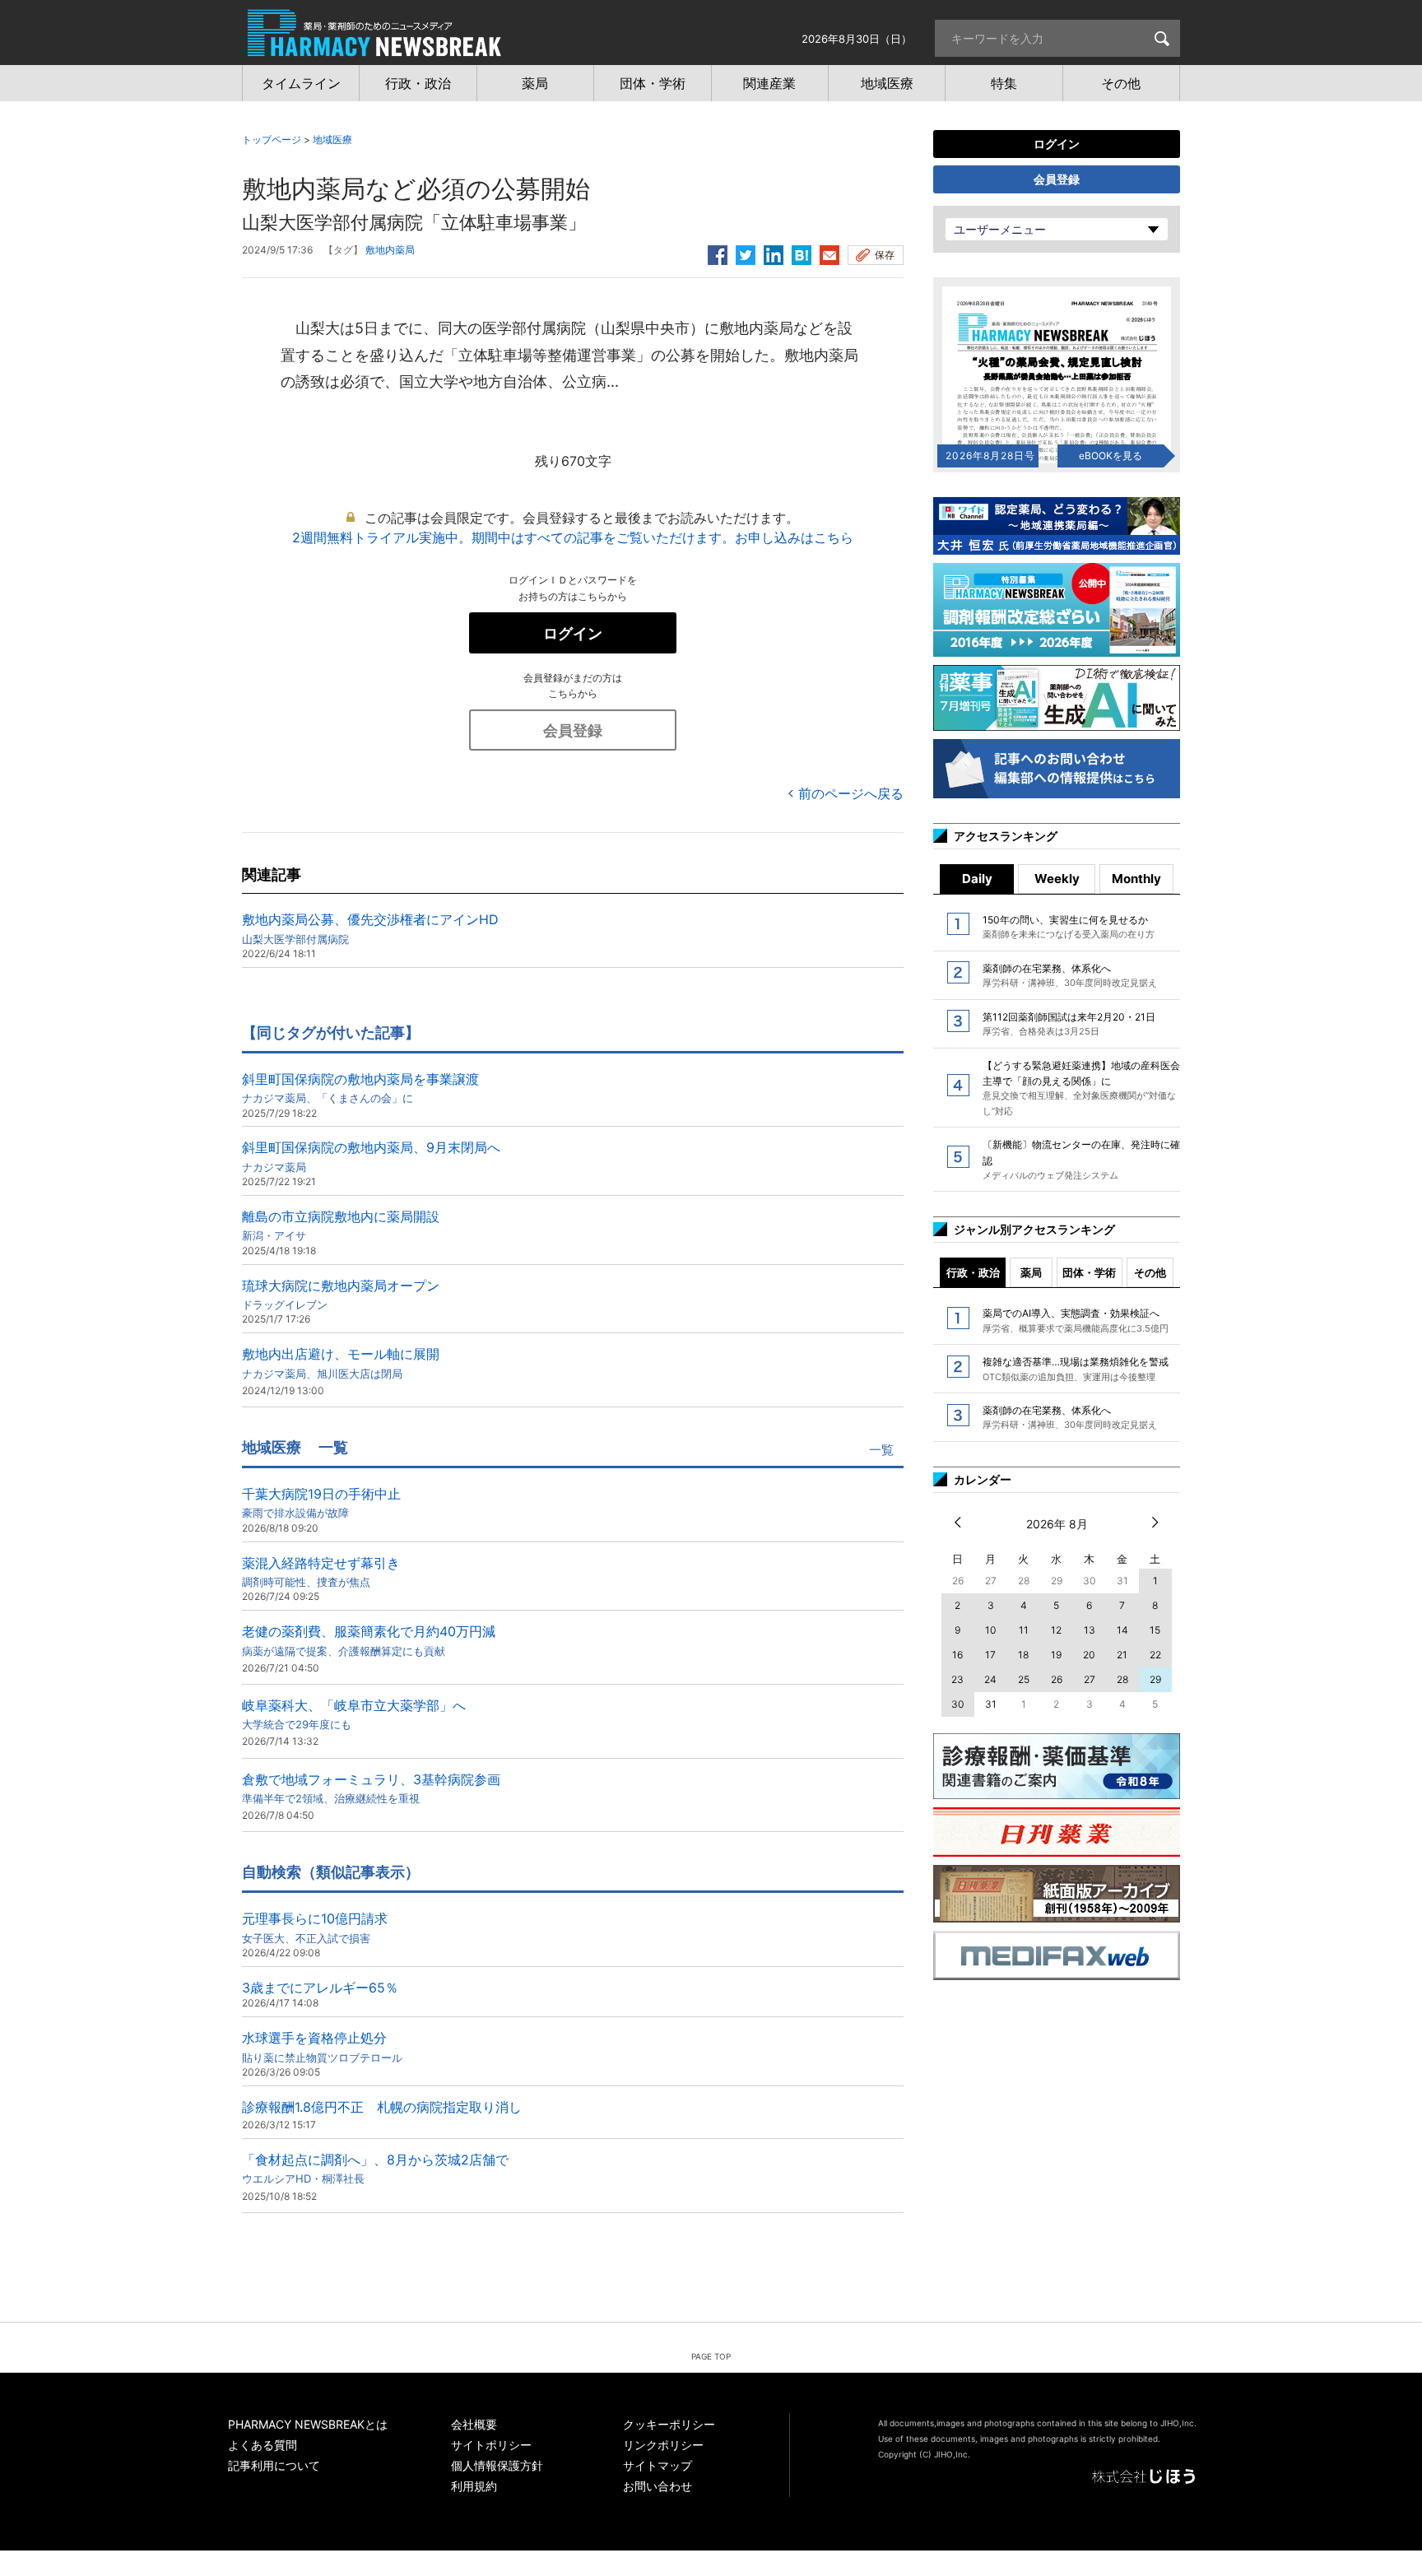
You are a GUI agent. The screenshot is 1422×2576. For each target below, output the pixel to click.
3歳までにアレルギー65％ (320, 1988)
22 (1155, 1655)
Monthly (1136, 879)
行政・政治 (973, 1272)
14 (1122, 1630)
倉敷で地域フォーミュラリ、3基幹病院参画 (371, 1788)
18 (1023, 1655)
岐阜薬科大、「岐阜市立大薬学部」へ (354, 1714)
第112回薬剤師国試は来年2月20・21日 (1069, 1024)
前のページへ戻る (851, 793)
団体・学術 (1089, 1272)
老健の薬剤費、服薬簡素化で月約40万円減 (369, 1640)
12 (1056, 1630)
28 (1122, 1679)
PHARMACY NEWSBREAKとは (308, 2424)
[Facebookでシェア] (718, 253)
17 (990, 1655)
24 (990, 1679)
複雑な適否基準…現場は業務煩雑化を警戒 (1076, 1369)
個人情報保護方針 (497, 2465)
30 (958, 1704)
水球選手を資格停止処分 (322, 2046)
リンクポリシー (663, 2445)
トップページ (272, 139)
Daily (977, 879)
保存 (885, 255)
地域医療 (332, 139)
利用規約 (474, 2486)
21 (1122, 1655)
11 (1024, 1630)
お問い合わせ (658, 2486)
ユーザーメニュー (1000, 229)
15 (1155, 1630)
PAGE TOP (711, 2356)
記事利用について (274, 2465)
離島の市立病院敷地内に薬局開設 (341, 1225)
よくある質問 (263, 2445)
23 (957, 1679)
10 (991, 1630)
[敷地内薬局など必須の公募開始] (802, 253)
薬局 (1031, 1272)
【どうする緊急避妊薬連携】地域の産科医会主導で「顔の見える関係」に (1081, 1088)
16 (957, 1655)
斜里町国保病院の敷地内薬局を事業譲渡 (360, 1088)
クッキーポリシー (669, 2424)
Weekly (1057, 879)
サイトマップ (658, 2465)
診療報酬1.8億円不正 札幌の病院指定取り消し (382, 2107)
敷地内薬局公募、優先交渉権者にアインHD (370, 928)
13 (1090, 1630)
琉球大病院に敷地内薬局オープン (341, 1294)
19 (1056, 1655)
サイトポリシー (491, 2445)
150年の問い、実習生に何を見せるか (1069, 927)
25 (1024, 1679)
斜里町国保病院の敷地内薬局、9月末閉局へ (371, 1156)
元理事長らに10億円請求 (315, 1927)
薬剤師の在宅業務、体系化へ (1070, 975)
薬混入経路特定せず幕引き (321, 1572)
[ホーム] (374, 48)
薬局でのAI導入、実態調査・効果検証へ (1076, 1320)
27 (1090, 1679)
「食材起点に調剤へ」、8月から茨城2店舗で (375, 2168)
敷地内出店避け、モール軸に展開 (341, 1362)
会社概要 (474, 2424)
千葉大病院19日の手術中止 (321, 1502)
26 (1057, 1679)
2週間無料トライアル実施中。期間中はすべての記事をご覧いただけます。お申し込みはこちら (573, 537)
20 (1089, 1655)
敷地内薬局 (390, 250)
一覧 (881, 1450)
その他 (1150, 1272)
